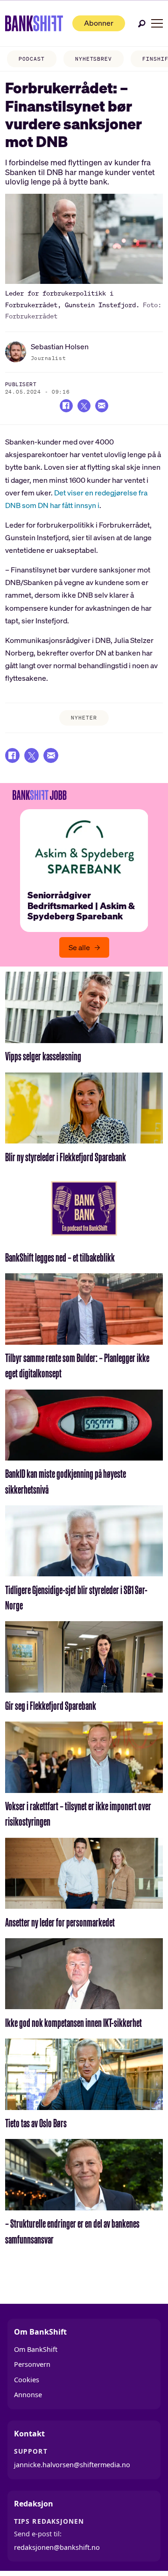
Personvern (32, 2364)
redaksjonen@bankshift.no (57, 2547)
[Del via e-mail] (102, 406)
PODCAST (31, 59)
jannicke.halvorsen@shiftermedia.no (72, 2465)
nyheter (84, 718)
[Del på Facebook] (66, 406)
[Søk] (142, 24)
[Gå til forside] (34, 23)
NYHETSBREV (94, 59)
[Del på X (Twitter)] (84, 406)
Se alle (79, 947)
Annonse (28, 2395)
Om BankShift (36, 2349)
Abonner (99, 23)
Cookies (27, 2380)
